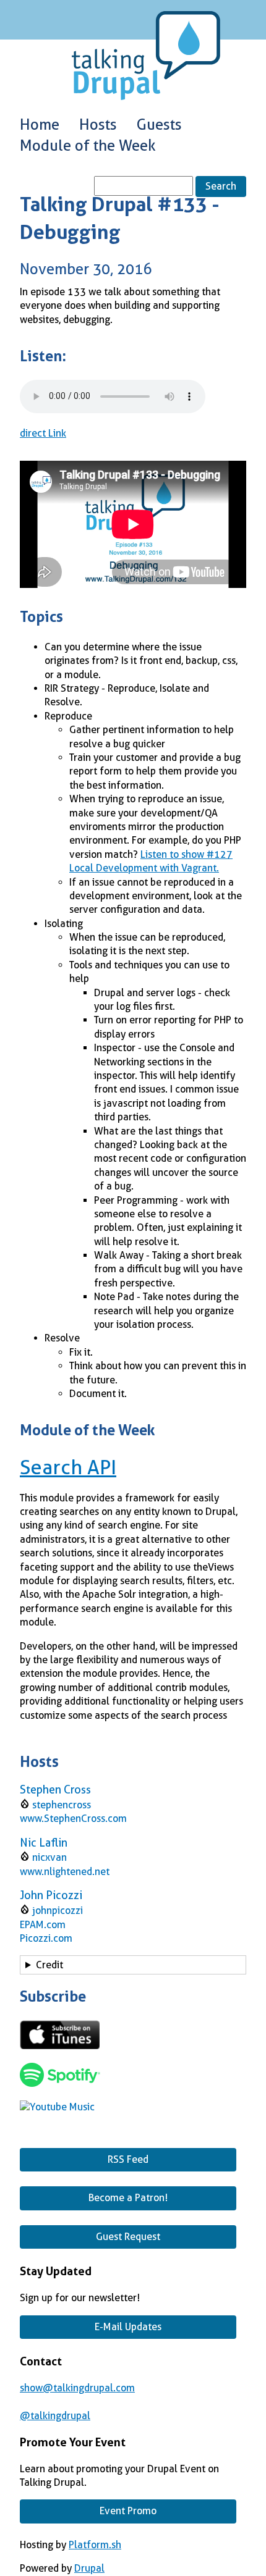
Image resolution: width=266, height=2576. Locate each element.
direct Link (43, 433)
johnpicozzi (58, 1911)
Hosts (98, 125)
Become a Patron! (128, 2198)
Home (40, 125)
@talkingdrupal (55, 2416)
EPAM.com (43, 1925)
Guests (159, 125)
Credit (49, 1965)
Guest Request (128, 2237)
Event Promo (128, 2511)
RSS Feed (128, 2159)
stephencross (62, 1805)
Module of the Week (88, 146)
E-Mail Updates (128, 2327)
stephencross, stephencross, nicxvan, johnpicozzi (128, 1967)
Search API (68, 1467)
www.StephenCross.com (73, 1819)
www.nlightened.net (65, 1872)
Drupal (89, 2568)
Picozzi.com (46, 1938)
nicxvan (49, 1857)
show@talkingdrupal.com (77, 2388)
